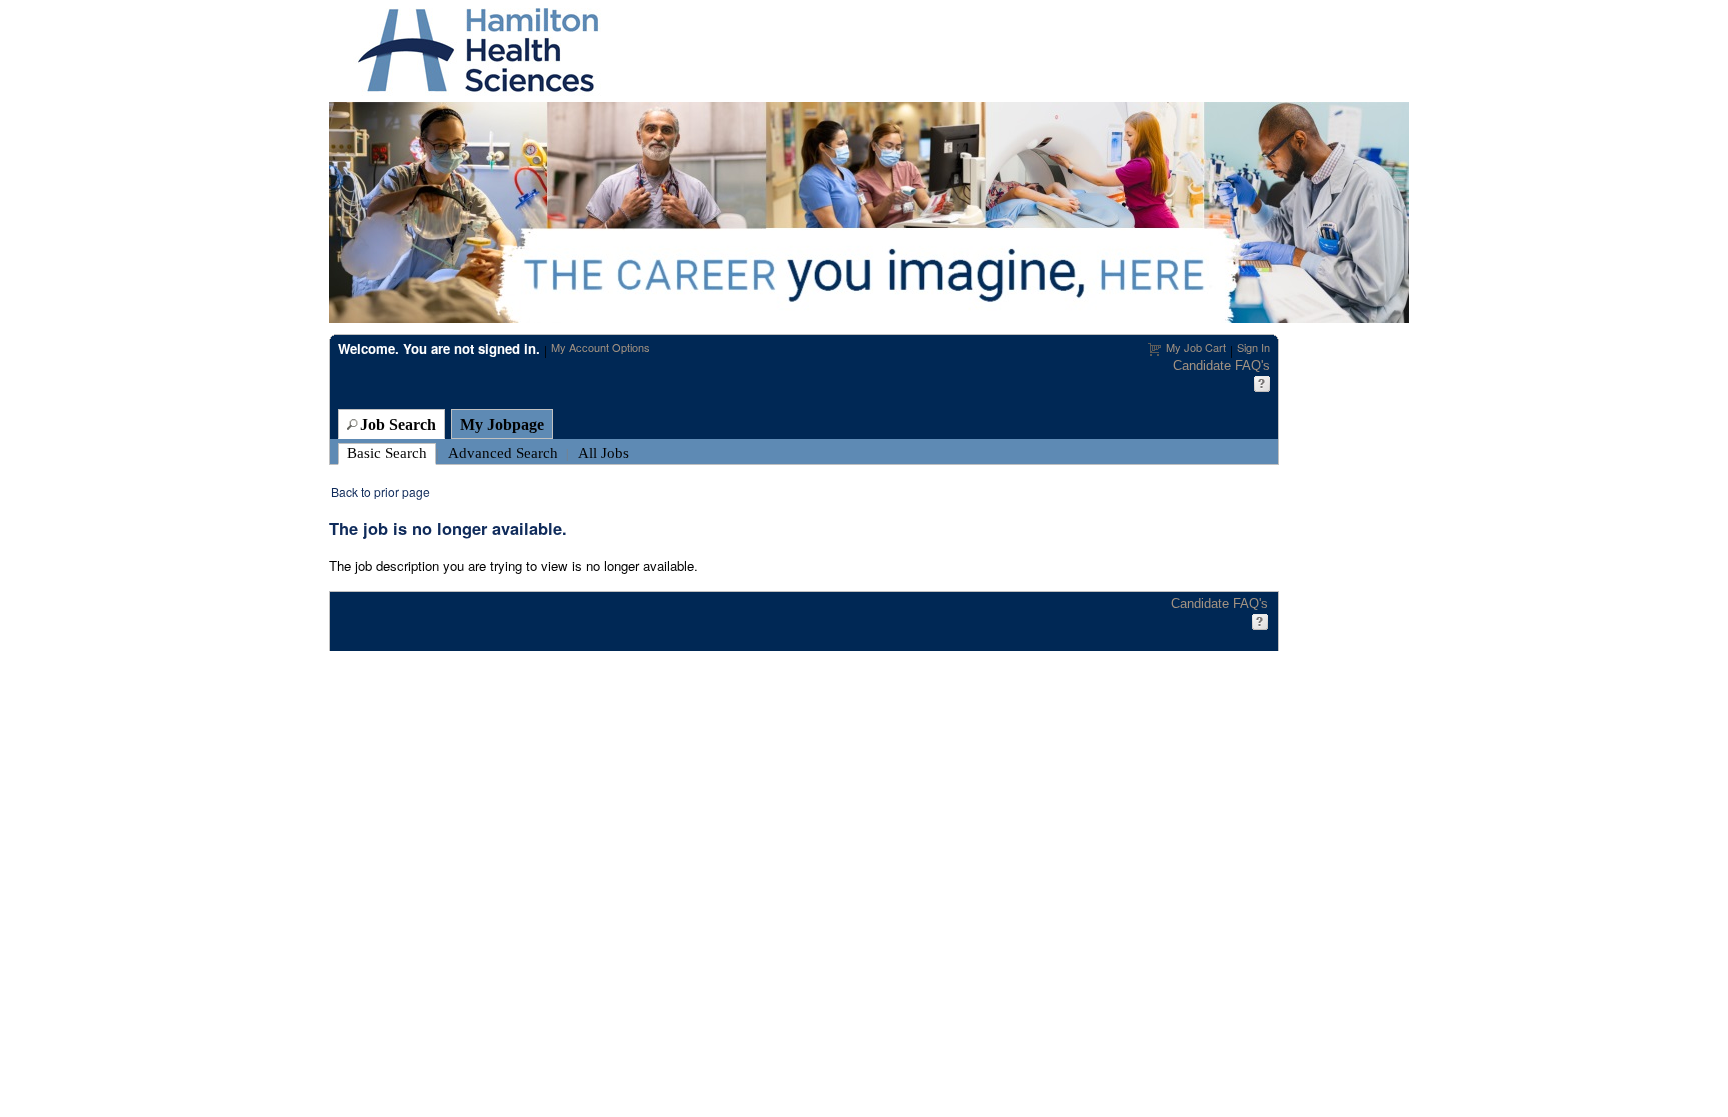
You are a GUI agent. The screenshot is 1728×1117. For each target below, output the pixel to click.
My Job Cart (1196, 347)
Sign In (1253, 347)
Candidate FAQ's (1221, 365)
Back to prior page (380, 491)
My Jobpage (502, 424)
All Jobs (603, 453)
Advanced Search (503, 453)
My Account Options (600, 347)
